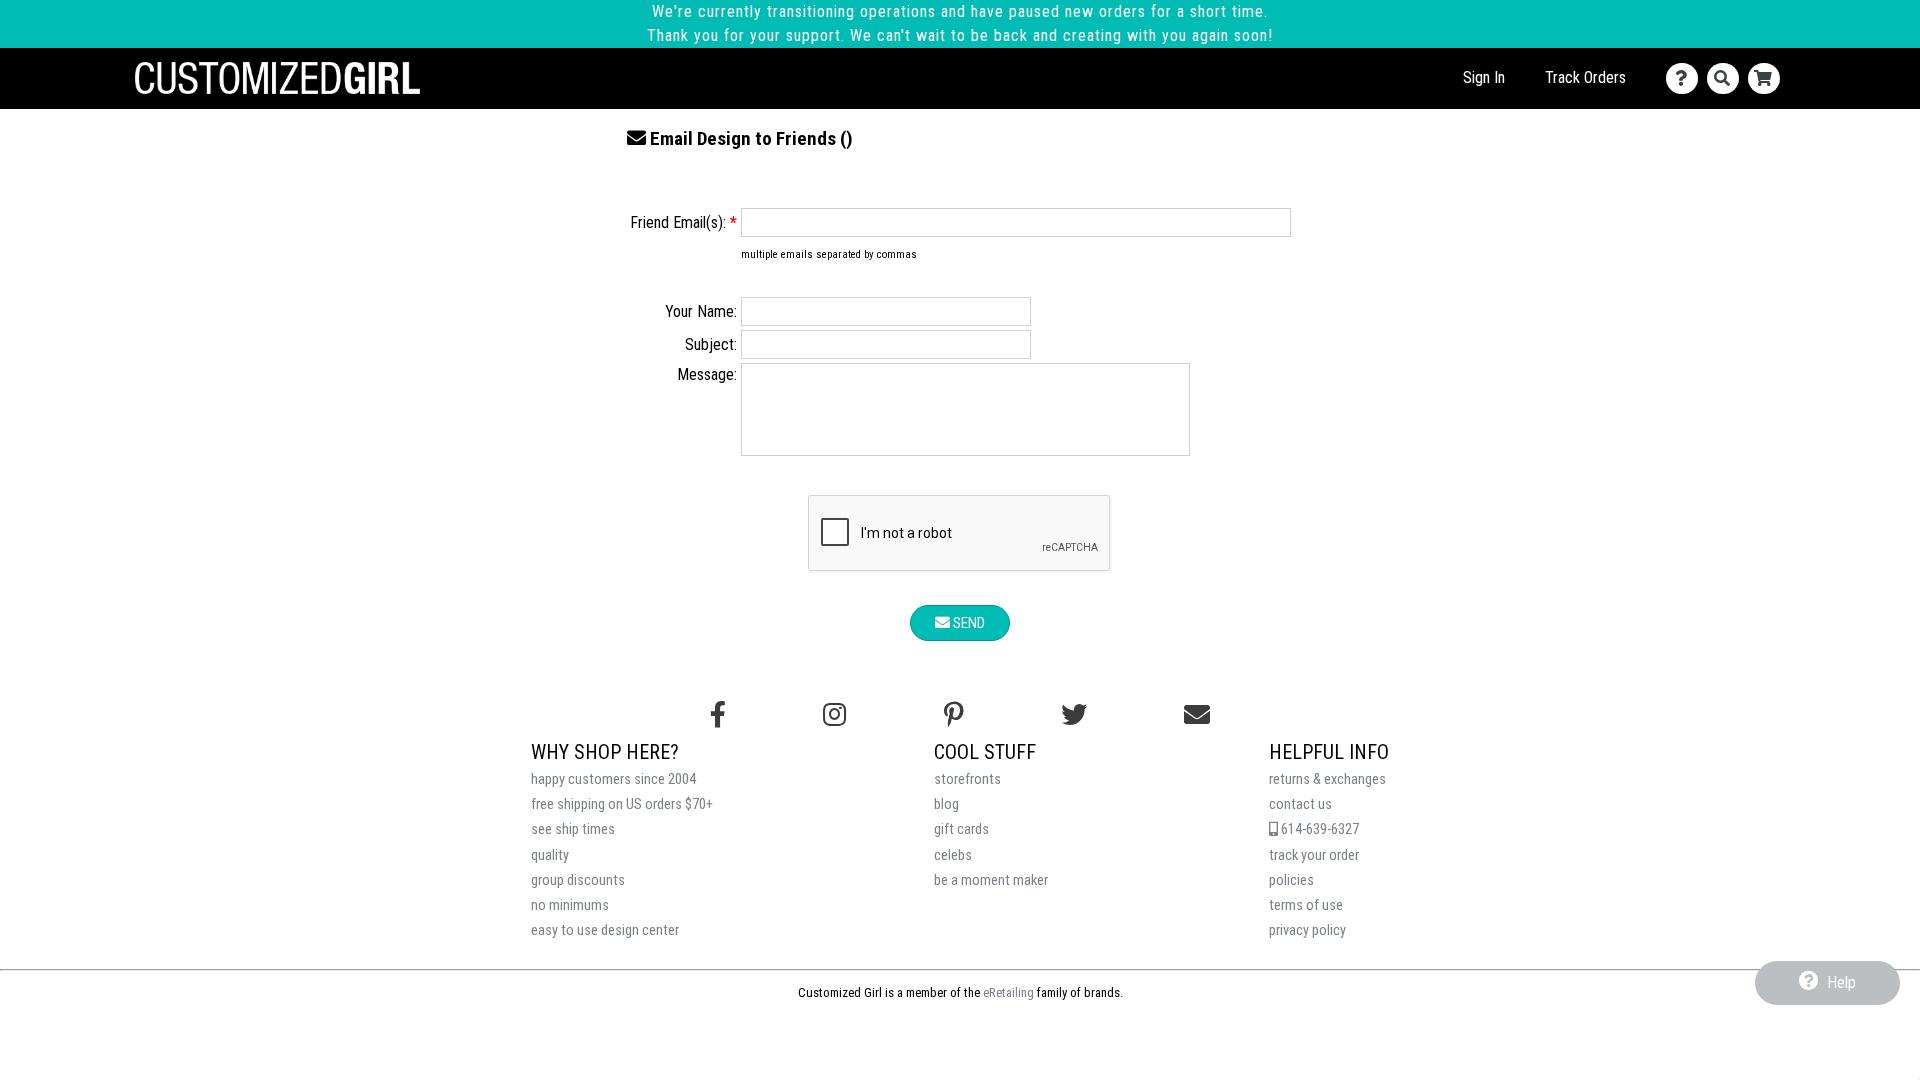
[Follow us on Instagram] (834, 715)
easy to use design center (605, 930)
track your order (1314, 855)
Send (967, 623)
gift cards (961, 829)
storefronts (967, 779)
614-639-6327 (1318, 829)
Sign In (1484, 77)
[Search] (1727, 78)
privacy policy (1307, 930)
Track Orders (1585, 77)
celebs (953, 855)
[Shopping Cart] (1768, 78)
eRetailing (1008, 992)
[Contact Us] (1686, 78)
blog (946, 804)
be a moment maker (991, 880)
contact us (1300, 804)
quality (550, 855)
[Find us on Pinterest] (954, 715)
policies (1291, 880)
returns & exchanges (1327, 779)
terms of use (1306, 905)
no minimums (570, 905)
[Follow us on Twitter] (1074, 715)
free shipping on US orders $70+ (622, 804)
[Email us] (1197, 715)
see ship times (573, 829)
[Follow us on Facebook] (718, 715)
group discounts (578, 880)
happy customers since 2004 (613, 779)
